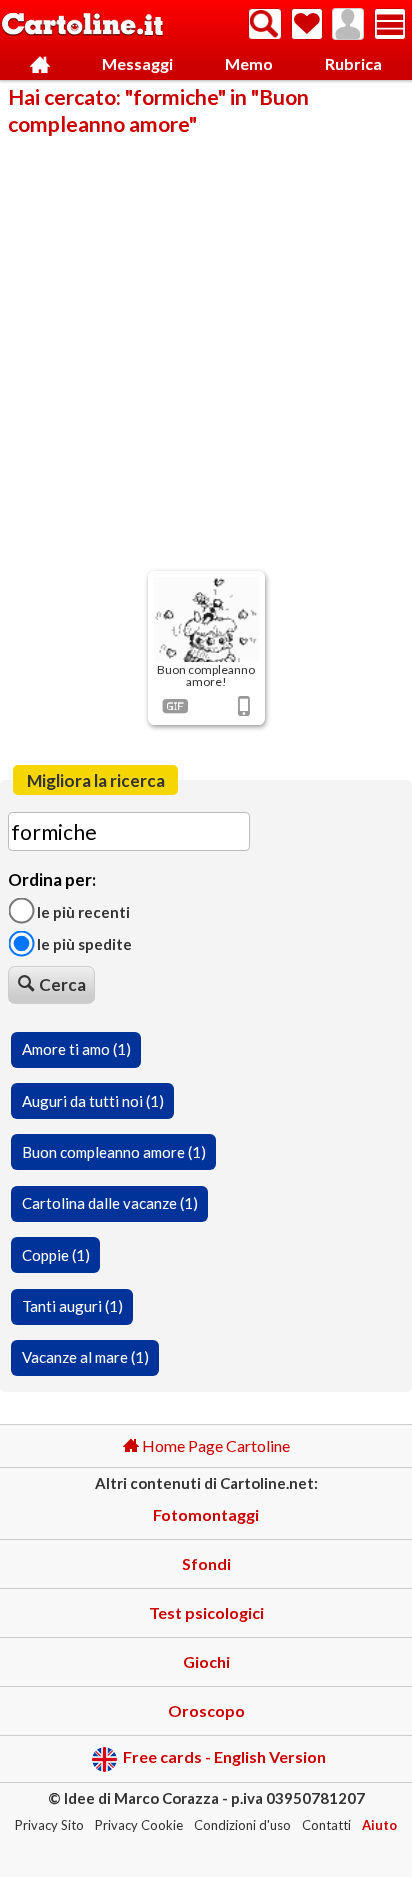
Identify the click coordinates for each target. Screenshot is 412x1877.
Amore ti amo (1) (76, 1049)
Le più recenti (82, 911)
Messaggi (137, 63)
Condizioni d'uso (242, 1825)
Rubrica (353, 63)
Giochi (206, 1661)
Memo (249, 63)
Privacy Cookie (139, 1825)
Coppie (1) (56, 1255)
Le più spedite (83, 944)
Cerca (62, 984)
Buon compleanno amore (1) (114, 1152)
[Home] (40, 64)
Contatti (326, 1825)
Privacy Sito (49, 1825)
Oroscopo (206, 1710)
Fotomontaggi (206, 1514)
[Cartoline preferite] (307, 24)
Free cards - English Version (224, 1756)
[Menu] (390, 24)
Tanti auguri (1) (72, 1306)
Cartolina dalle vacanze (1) (110, 1203)
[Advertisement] (206, 352)
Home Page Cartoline (214, 1445)
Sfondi (206, 1563)
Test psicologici (206, 1612)
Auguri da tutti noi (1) (93, 1101)
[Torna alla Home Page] (82, 25)
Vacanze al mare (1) (85, 1357)
